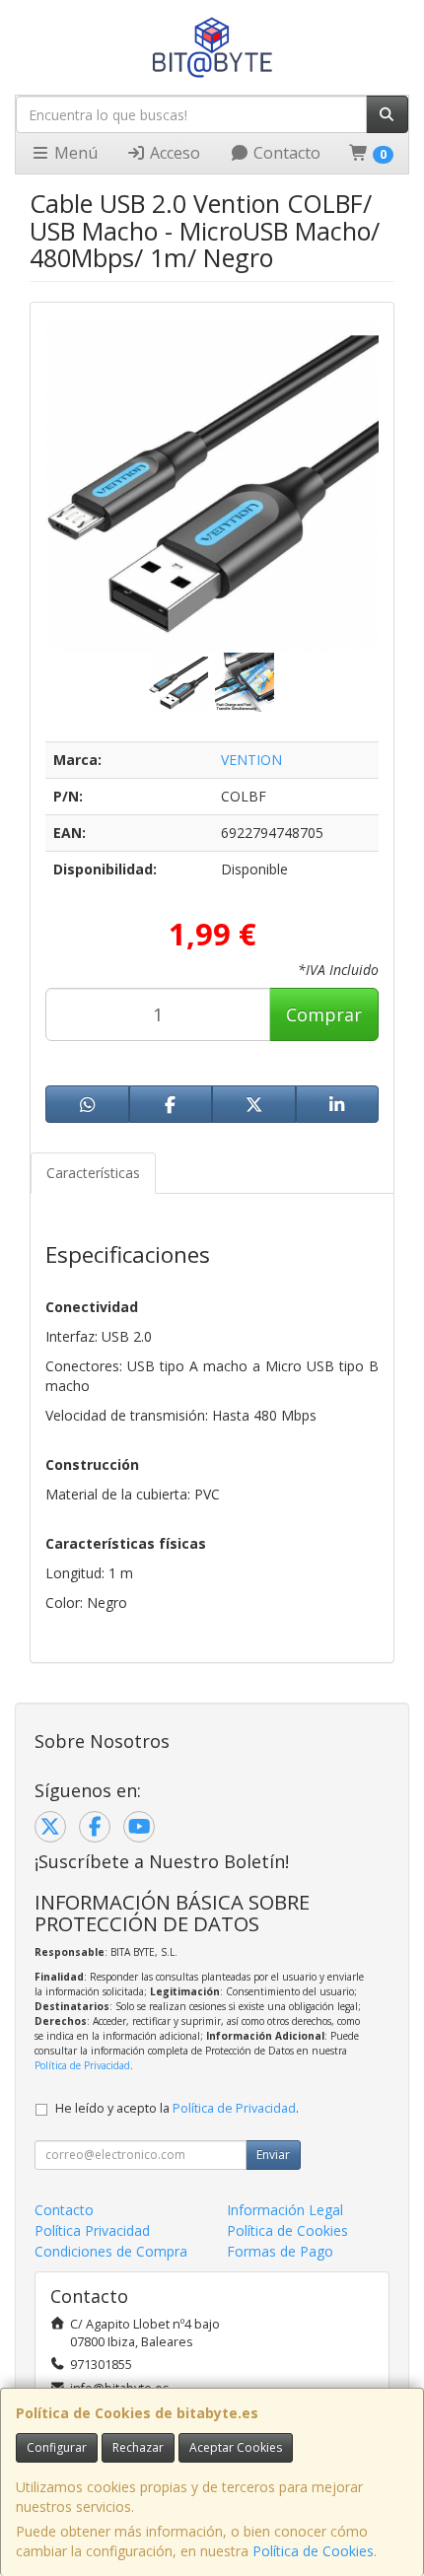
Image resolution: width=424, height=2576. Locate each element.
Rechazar (138, 2447)
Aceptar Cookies (236, 2447)
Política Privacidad (92, 2230)
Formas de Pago (280, 2251)
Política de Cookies (313, 2551)
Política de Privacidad (82, 2065)
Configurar (57, 2447)
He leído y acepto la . (177, 2108)
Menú (74, 153)
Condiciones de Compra (111, 2251)
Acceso (173, 153)
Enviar (273, 2155)
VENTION (251, 760)
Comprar (324, 1014)
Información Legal (285, 2210)
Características (93, 1173)
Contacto (285, 153)
